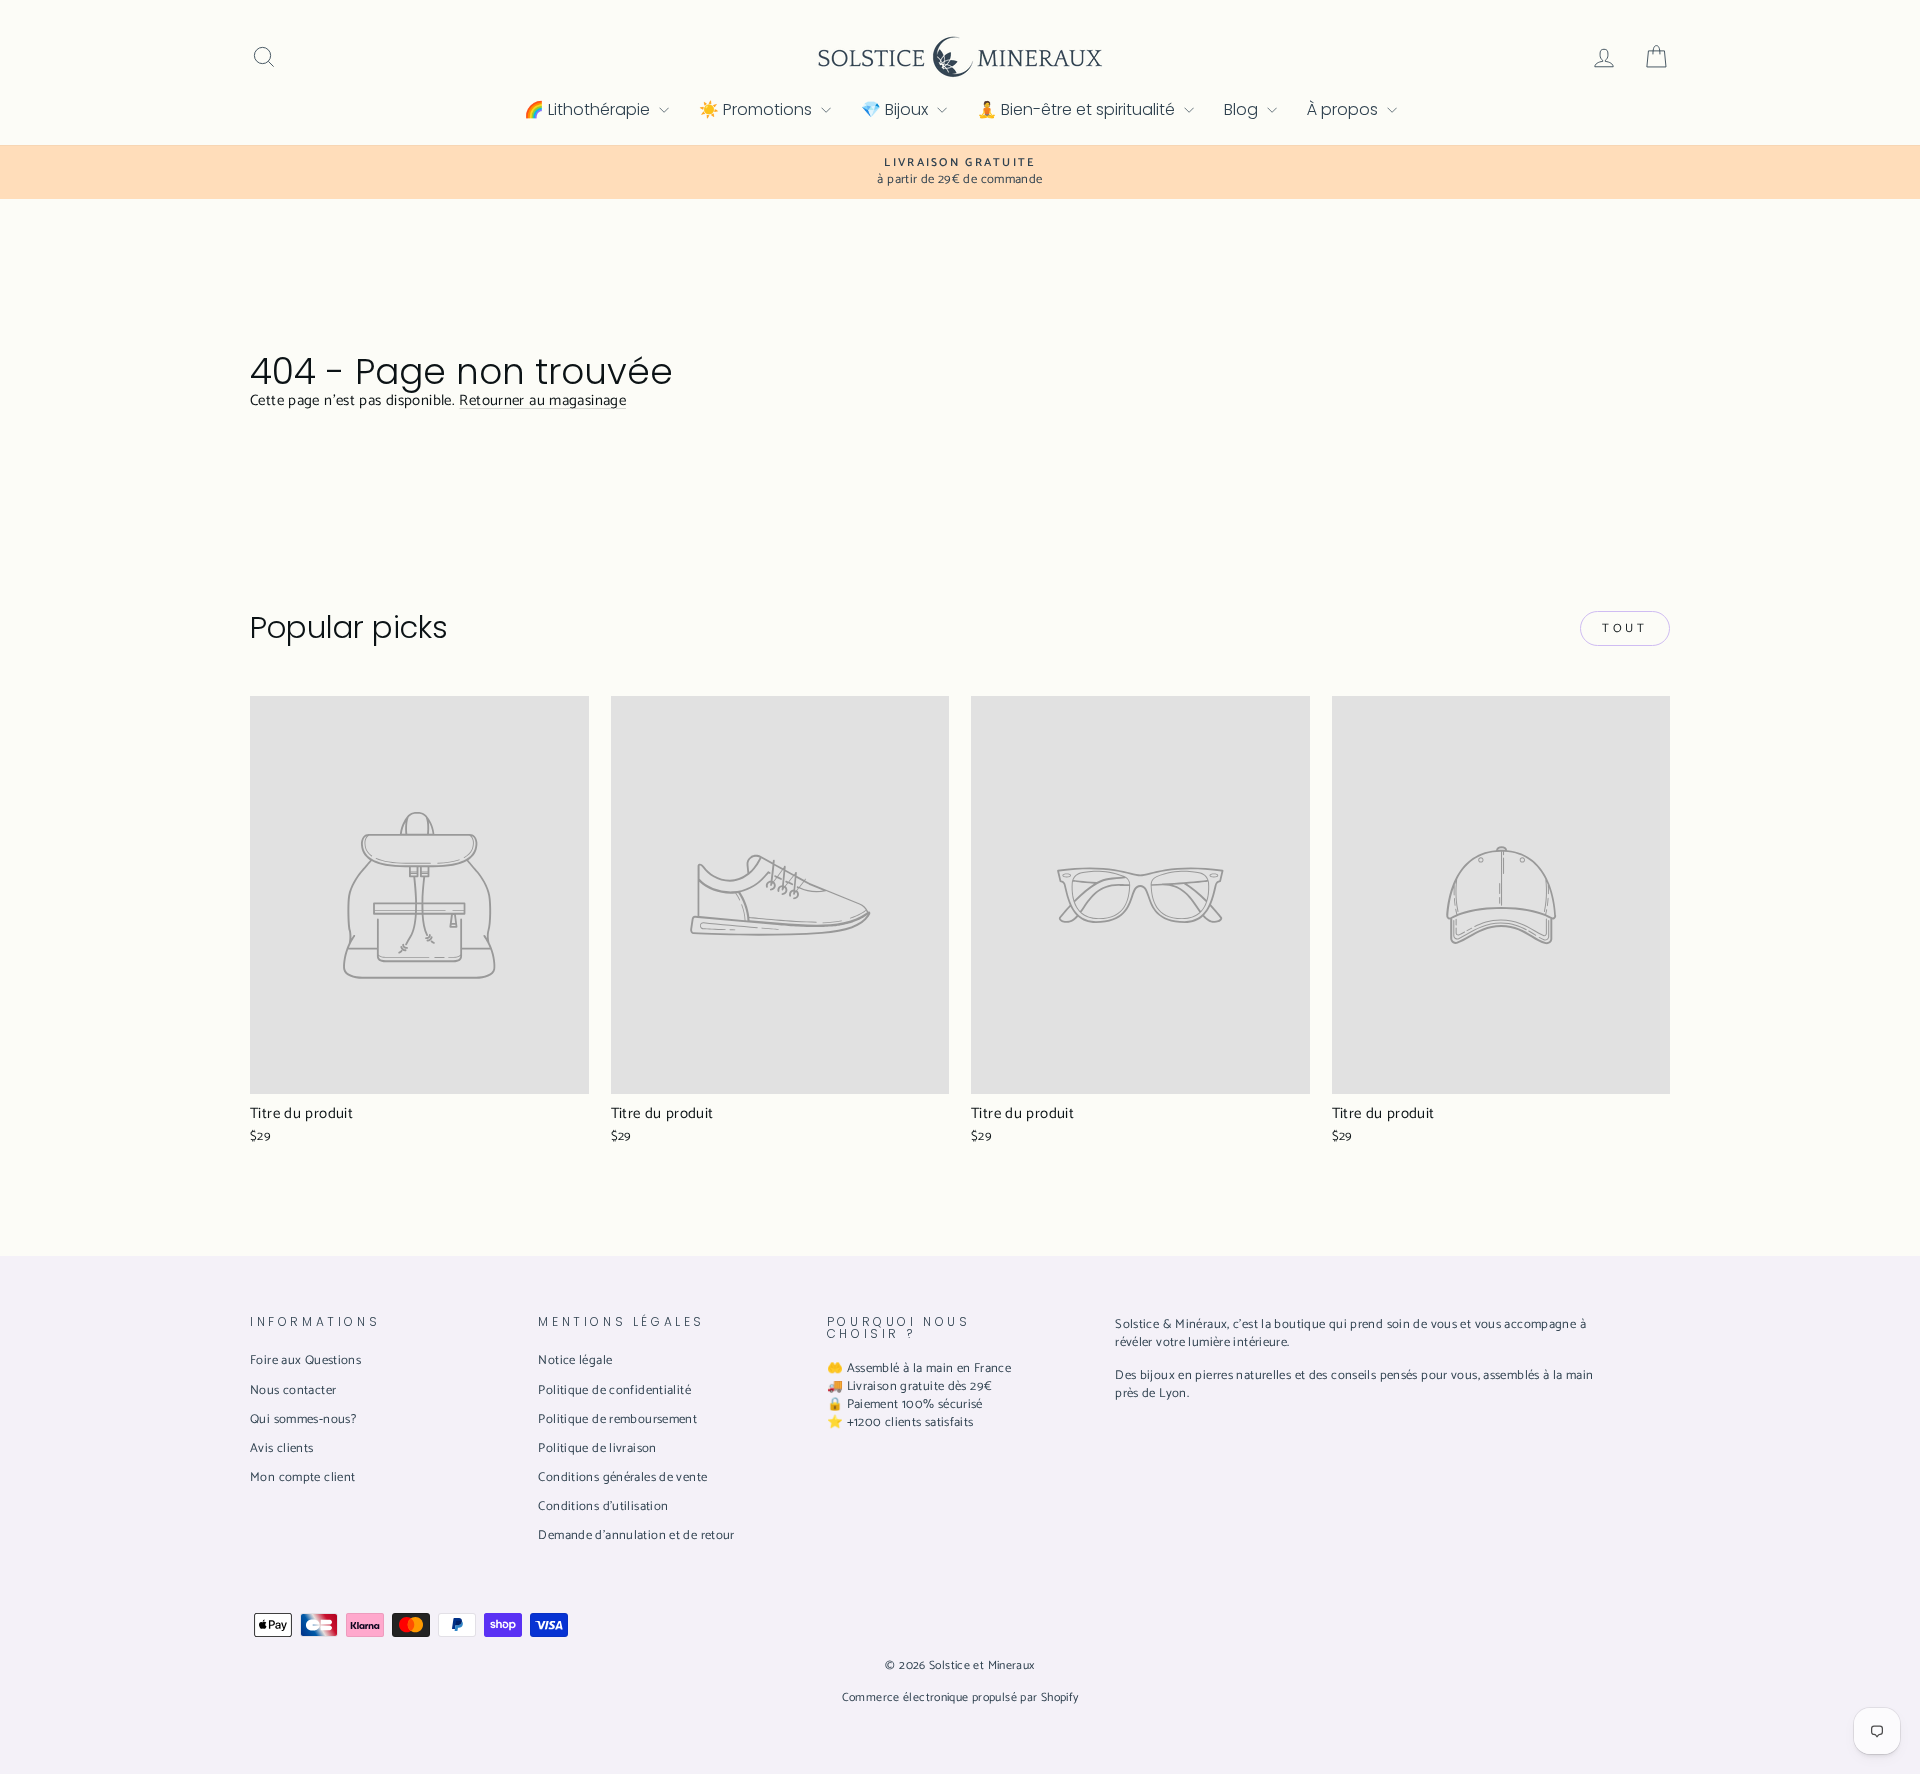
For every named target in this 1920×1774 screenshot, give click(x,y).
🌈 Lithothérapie (589, 109)
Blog (1243, 109)
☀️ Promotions (757, 109)
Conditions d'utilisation (603, 1506)
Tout (1624, 628)
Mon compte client (302, 1477)
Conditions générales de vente (622, 1477)
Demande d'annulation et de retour (636, 1535)
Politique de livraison (597, 1448)
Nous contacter (293, 1390)
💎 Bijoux (896, 109)
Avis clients (282, 1448)
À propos (1344, 109)
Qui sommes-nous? (303, 1419)
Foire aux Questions (305, 1360)
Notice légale (575, 1360)
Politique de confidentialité (614, 1390)
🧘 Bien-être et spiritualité (1078, 109)
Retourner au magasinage (542, 400)
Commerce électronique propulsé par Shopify (960, 1697)
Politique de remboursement (617, 1419)
